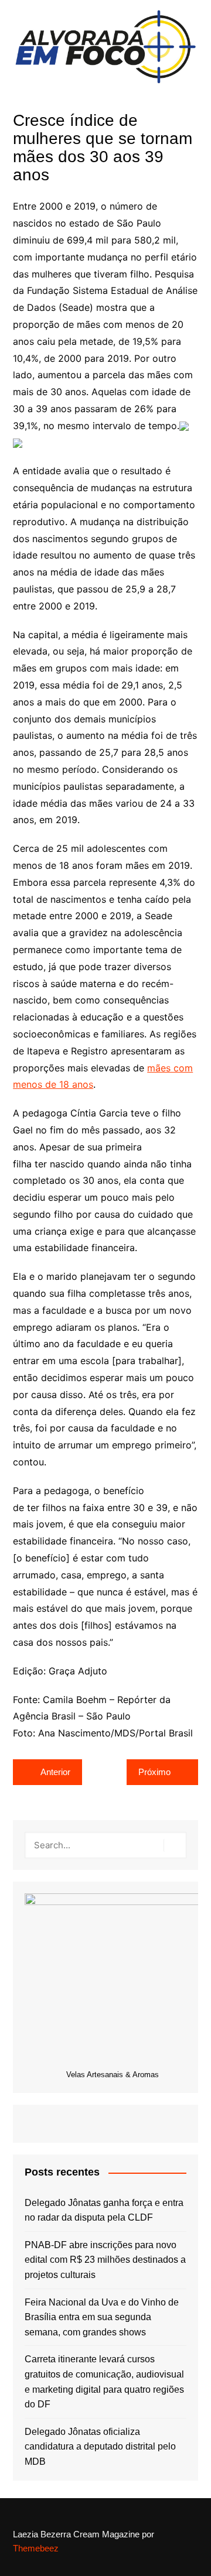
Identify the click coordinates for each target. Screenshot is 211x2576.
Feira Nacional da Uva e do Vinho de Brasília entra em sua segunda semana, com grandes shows (102, 2317)
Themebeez (36, 2548)
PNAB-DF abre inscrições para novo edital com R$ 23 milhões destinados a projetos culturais (105, 2260)
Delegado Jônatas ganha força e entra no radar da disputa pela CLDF (104, 2210)
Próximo (154, 1772)
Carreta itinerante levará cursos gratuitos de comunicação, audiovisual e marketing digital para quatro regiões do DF (104, 2382)
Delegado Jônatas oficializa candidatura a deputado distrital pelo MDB (100, 2447)
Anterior (55, 1772)
